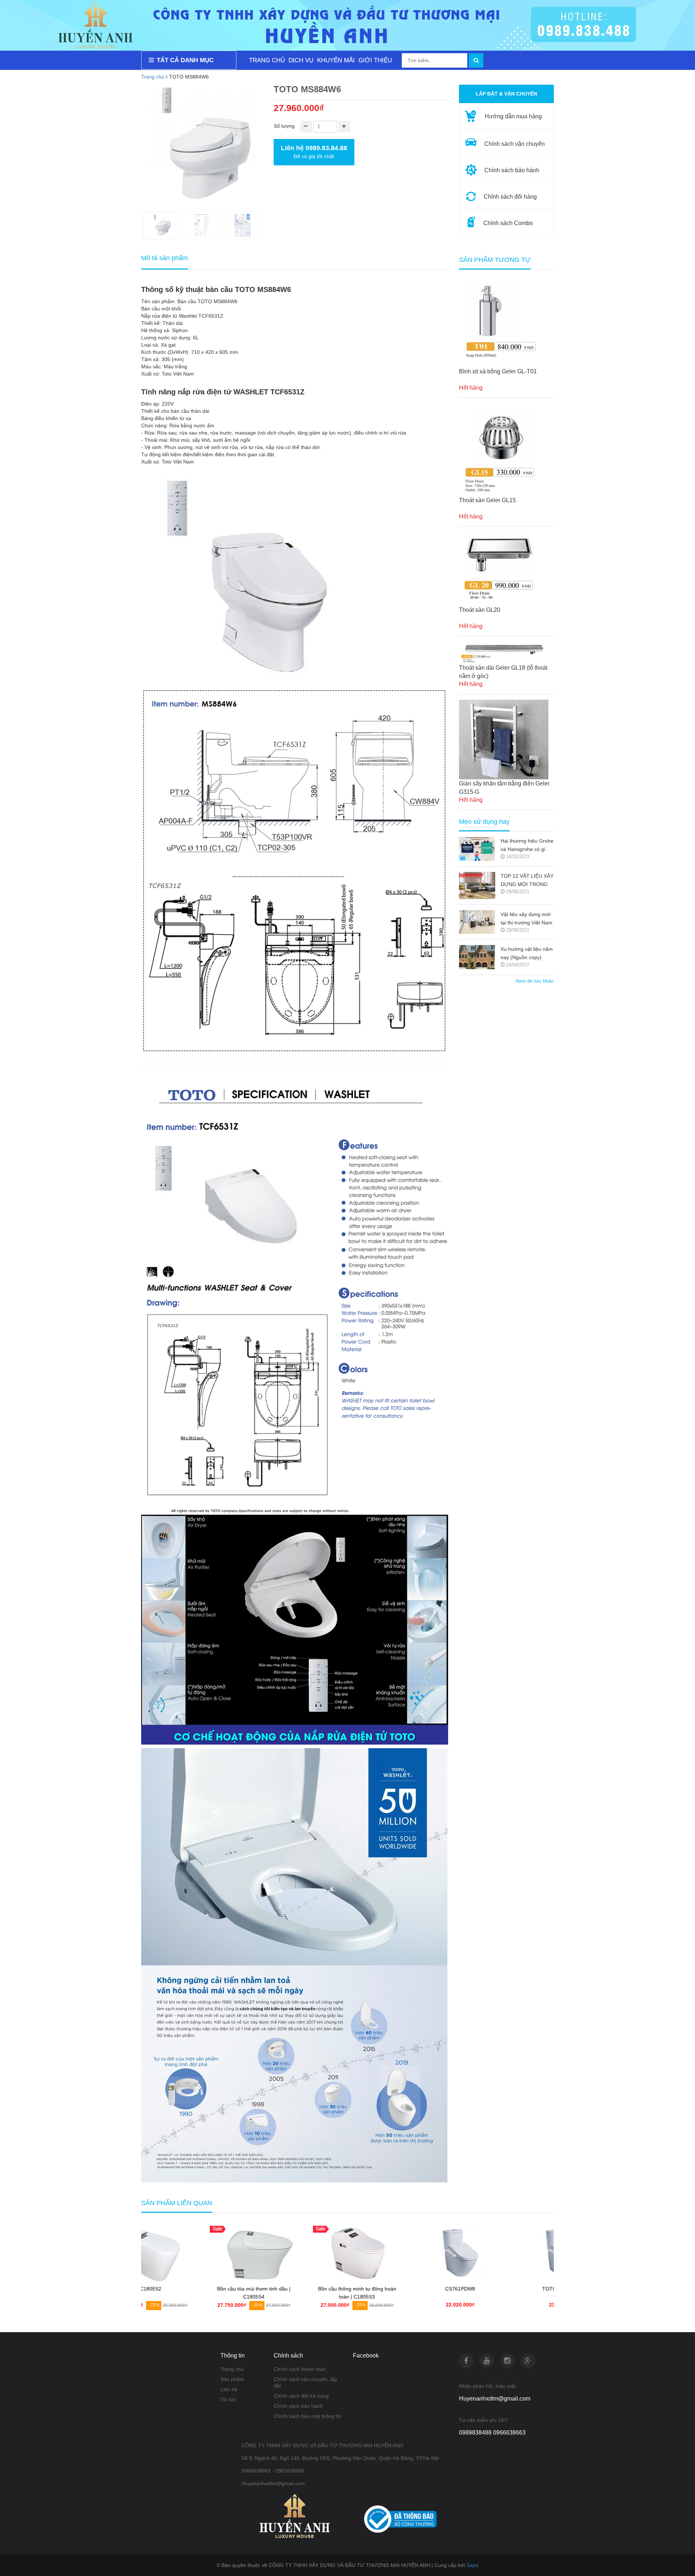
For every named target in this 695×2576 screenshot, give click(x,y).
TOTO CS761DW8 (502, 2289)
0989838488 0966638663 (492, 2433)
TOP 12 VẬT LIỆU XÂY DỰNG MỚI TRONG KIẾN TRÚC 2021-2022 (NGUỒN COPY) (527, 881)
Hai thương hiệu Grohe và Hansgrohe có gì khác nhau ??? (527, 846)
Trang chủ (232, 2369)
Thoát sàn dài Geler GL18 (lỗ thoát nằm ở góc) (503, 672)
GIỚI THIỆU (375, 60)
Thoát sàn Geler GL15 (487, 500)
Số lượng (284, 126)
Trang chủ (153, 77)
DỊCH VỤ (301, 60)
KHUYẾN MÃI (336, 60)
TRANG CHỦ (267, 60)
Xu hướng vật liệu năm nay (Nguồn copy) (527, 953)
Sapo (473, 2565)
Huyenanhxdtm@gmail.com (495, 2399)
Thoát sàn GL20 (480, 610)
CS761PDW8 (399, 2289)
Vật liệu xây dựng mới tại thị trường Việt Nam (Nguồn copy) (526, 919)
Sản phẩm (232, 2379)
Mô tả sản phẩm (165, 258)
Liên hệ (229, 2389)
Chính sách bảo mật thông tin (308, 2416)
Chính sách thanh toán (300, 2369)
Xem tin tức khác (535, 981)
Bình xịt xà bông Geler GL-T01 (498, 371)
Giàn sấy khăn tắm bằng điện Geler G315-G (504, 788)
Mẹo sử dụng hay (484, 822)
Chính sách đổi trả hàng (301, 2396)
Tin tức (228, 2399)
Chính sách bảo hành (298, 2406)
